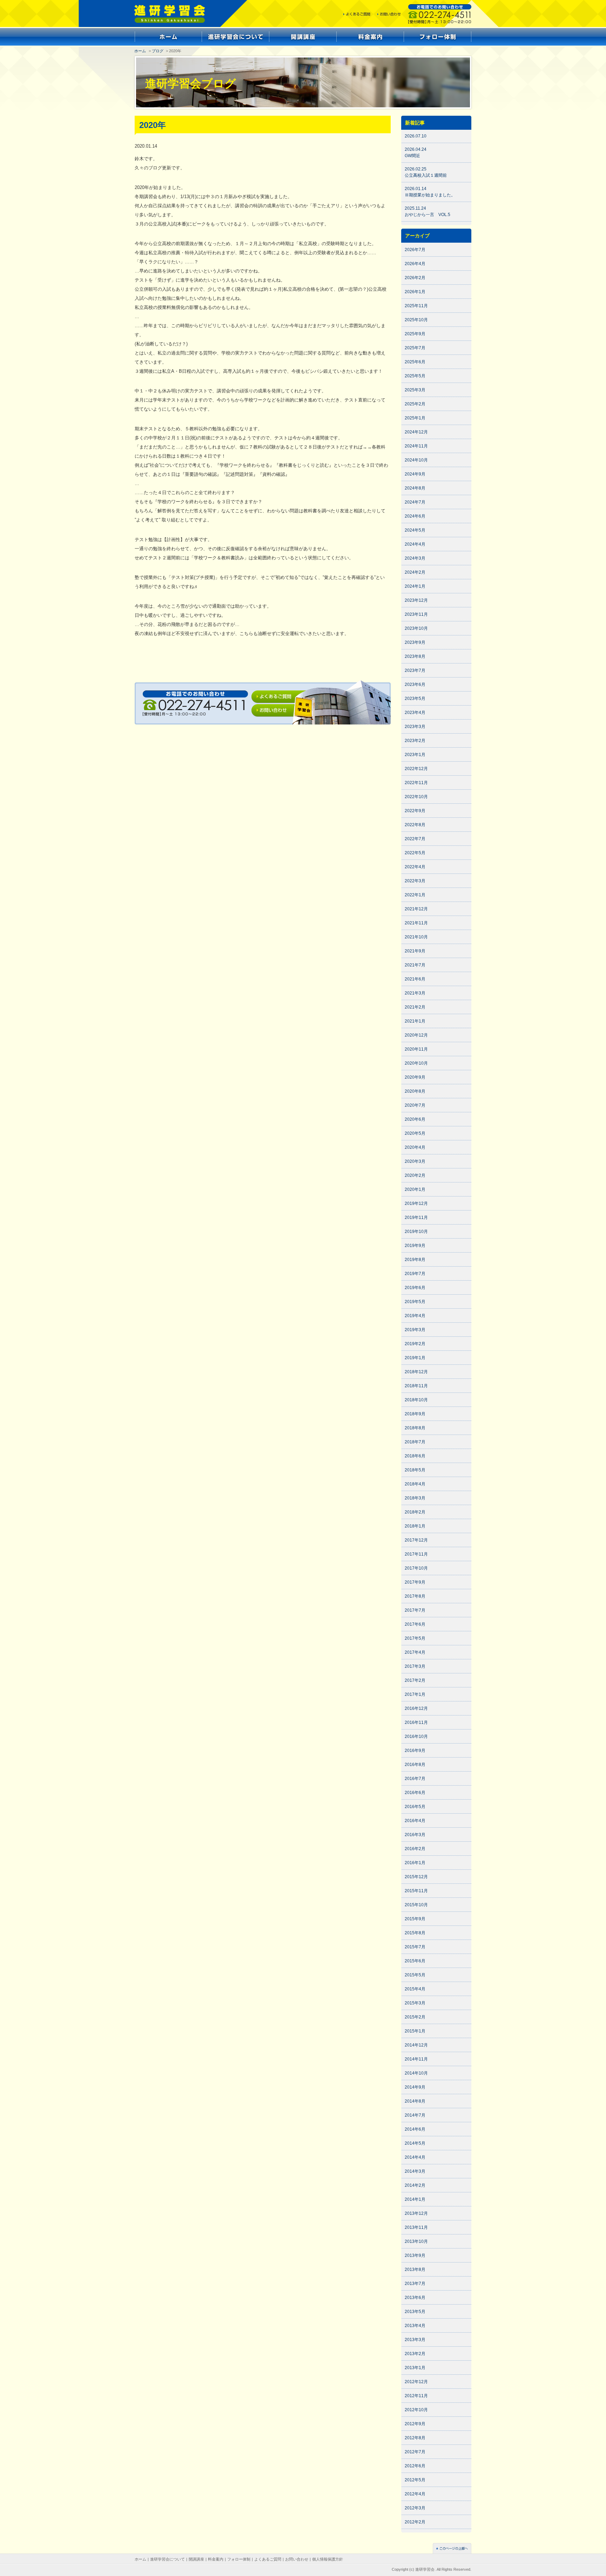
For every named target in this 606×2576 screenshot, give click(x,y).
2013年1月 (415, 2368)
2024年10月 (416, 460)
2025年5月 (415, 376)
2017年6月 (415, 1624)
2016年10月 (416, 1737)
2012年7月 (415, 2452)
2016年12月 (416, 1708)
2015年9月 (415, 1919)
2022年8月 (415, 825)
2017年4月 (415, 1652)
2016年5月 (415, 1807)
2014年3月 (415, 2171)
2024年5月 (415, 530)
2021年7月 (415, 965)
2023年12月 (416, 600)
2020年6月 (415, 1119)
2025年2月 (415, 404)
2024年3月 (415, 558)
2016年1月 (415, 1863)
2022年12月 (416, 769)
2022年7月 (415, 839)
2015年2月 (415, 2017)
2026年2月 (415, 278)
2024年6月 (415, 516)
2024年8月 (415, 488)
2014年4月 (415, 2157)
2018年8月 (415, 1428)
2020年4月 (415, 1147)
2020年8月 (415, 1091)
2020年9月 (415, 1077)
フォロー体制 (239, 2559)
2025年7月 (415, 348)
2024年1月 (415, 586)
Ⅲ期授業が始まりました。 (430, 195)
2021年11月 (416, 923)
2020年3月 (415, 1161)
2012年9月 (415, 2424)
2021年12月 (416, 909)
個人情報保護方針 (328, 2559)
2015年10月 (416, 1905)
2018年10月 (416, 1400)
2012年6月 (415, 2466)
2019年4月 (415, 1316)
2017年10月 (416, 1568)
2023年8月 (415, 656)
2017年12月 (416, 1540)
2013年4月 (415, 2326)
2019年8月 (415, 1260)
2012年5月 (415, 2480)
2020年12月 (416, 1035)
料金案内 (216, 2559)
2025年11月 (416, 306)
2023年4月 (415, 713)
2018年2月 (415, 1512)
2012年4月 (415, 2494)
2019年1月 (415, 1358)
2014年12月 (416, 2045)
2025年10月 (416, 320)
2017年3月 (415, 1666)
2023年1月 (415, 755)
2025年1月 (415, 418)
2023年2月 (415, 741)
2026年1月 (415, 292)
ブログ (158, 51)
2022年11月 (416, 783)
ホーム (140, 51)
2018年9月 (415, 1414)
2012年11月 (416, 2396)
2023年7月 (415, 670)
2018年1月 (415, 1526)
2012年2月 (415, 2522)
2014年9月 (415, 2087)
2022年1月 (415, 895)
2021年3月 (415, 993)
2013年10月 (416, 2241)
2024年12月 (416, 432)
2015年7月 (415, 1947)
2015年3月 (415, 2003)
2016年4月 (415, 1821)
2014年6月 (415, 2129)
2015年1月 (415, 2031)
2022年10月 (416, 797)
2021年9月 (415, 951)
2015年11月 (416, 1891)
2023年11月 (416, 614)
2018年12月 (416, 1372)
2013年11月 (416, 2227)
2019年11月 (416, 1218)
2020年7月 (415, 1105)
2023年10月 (416, 628)
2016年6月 (415, 1793)
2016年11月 (416, 1722)
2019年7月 (415, 1274)
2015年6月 (415, 1961)
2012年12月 (416, 2382)
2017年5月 (415, 1638)
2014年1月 (415, 2199)
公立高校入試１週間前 (426, 175)
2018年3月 (415, 1498)
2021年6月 (415, 979)
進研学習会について (167, 2559)
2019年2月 (415, 1344)
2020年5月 (415, 1133)
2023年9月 (415, 642)
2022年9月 (415, 811)
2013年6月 (415, 2298)
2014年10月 (416, 2073)
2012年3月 (415, 2508)
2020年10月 (416, 1063)
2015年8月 (415, 1933)
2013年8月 (415, 2270)
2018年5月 (415, 1470)
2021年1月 (415, 1021)
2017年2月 (415, 1680)
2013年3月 (415, 2340)
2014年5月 (415, 2143)
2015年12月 (416, 1877)
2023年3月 (415, 727)
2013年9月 (415, 2255)
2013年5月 (415, 2312)
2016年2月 (415, 1849)
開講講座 (196, 2559)
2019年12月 (416, 1203)
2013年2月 (415, 2354)
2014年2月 (415, 2185)
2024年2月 (415, 572)
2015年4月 (415, 1989)
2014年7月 (415, 2115)
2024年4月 (415, 544)
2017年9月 (415, 1582)
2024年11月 (416, 446)
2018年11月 (416, 1386)
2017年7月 (415, 1610)
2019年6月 (415, 1288)
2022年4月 (415, 867)
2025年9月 (415, 334)
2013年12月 (416, 2213)
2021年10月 (416, 937)
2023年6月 (415, 685)
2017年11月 (416, 1554)
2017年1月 (415, 1694)
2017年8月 (415, 1596)
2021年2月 (415, 1007)
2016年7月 (415, 1779)
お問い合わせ (297, 2559)
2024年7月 (415, 502)
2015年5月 (415, 1975)
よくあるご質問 (268, 2559)
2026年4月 (415, 264)
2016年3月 (415, 1835)
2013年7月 (415, 2284)
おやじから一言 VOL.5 (427, 215)
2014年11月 (416, 2059)
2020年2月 (415, 1175)
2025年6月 (415, 362)
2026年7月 (415, 250)
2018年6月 (415, 1456)
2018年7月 (415, 1442)
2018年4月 (415, 1484)
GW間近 (412, 156)
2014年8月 (415, 2101)
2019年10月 (416, 1232)
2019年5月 (415, 1302)
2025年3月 (415, 390)
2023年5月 (415, 699)
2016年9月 (415, 1751)
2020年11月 (416, 1049)
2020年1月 (415, 1189)
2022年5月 (415, 853)
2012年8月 (415, 2438)
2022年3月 (415, 881)
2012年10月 (416, 2410)
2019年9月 (415, 1246)
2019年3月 (415, 1330)
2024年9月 (415, 474)
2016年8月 (415, 1765)
